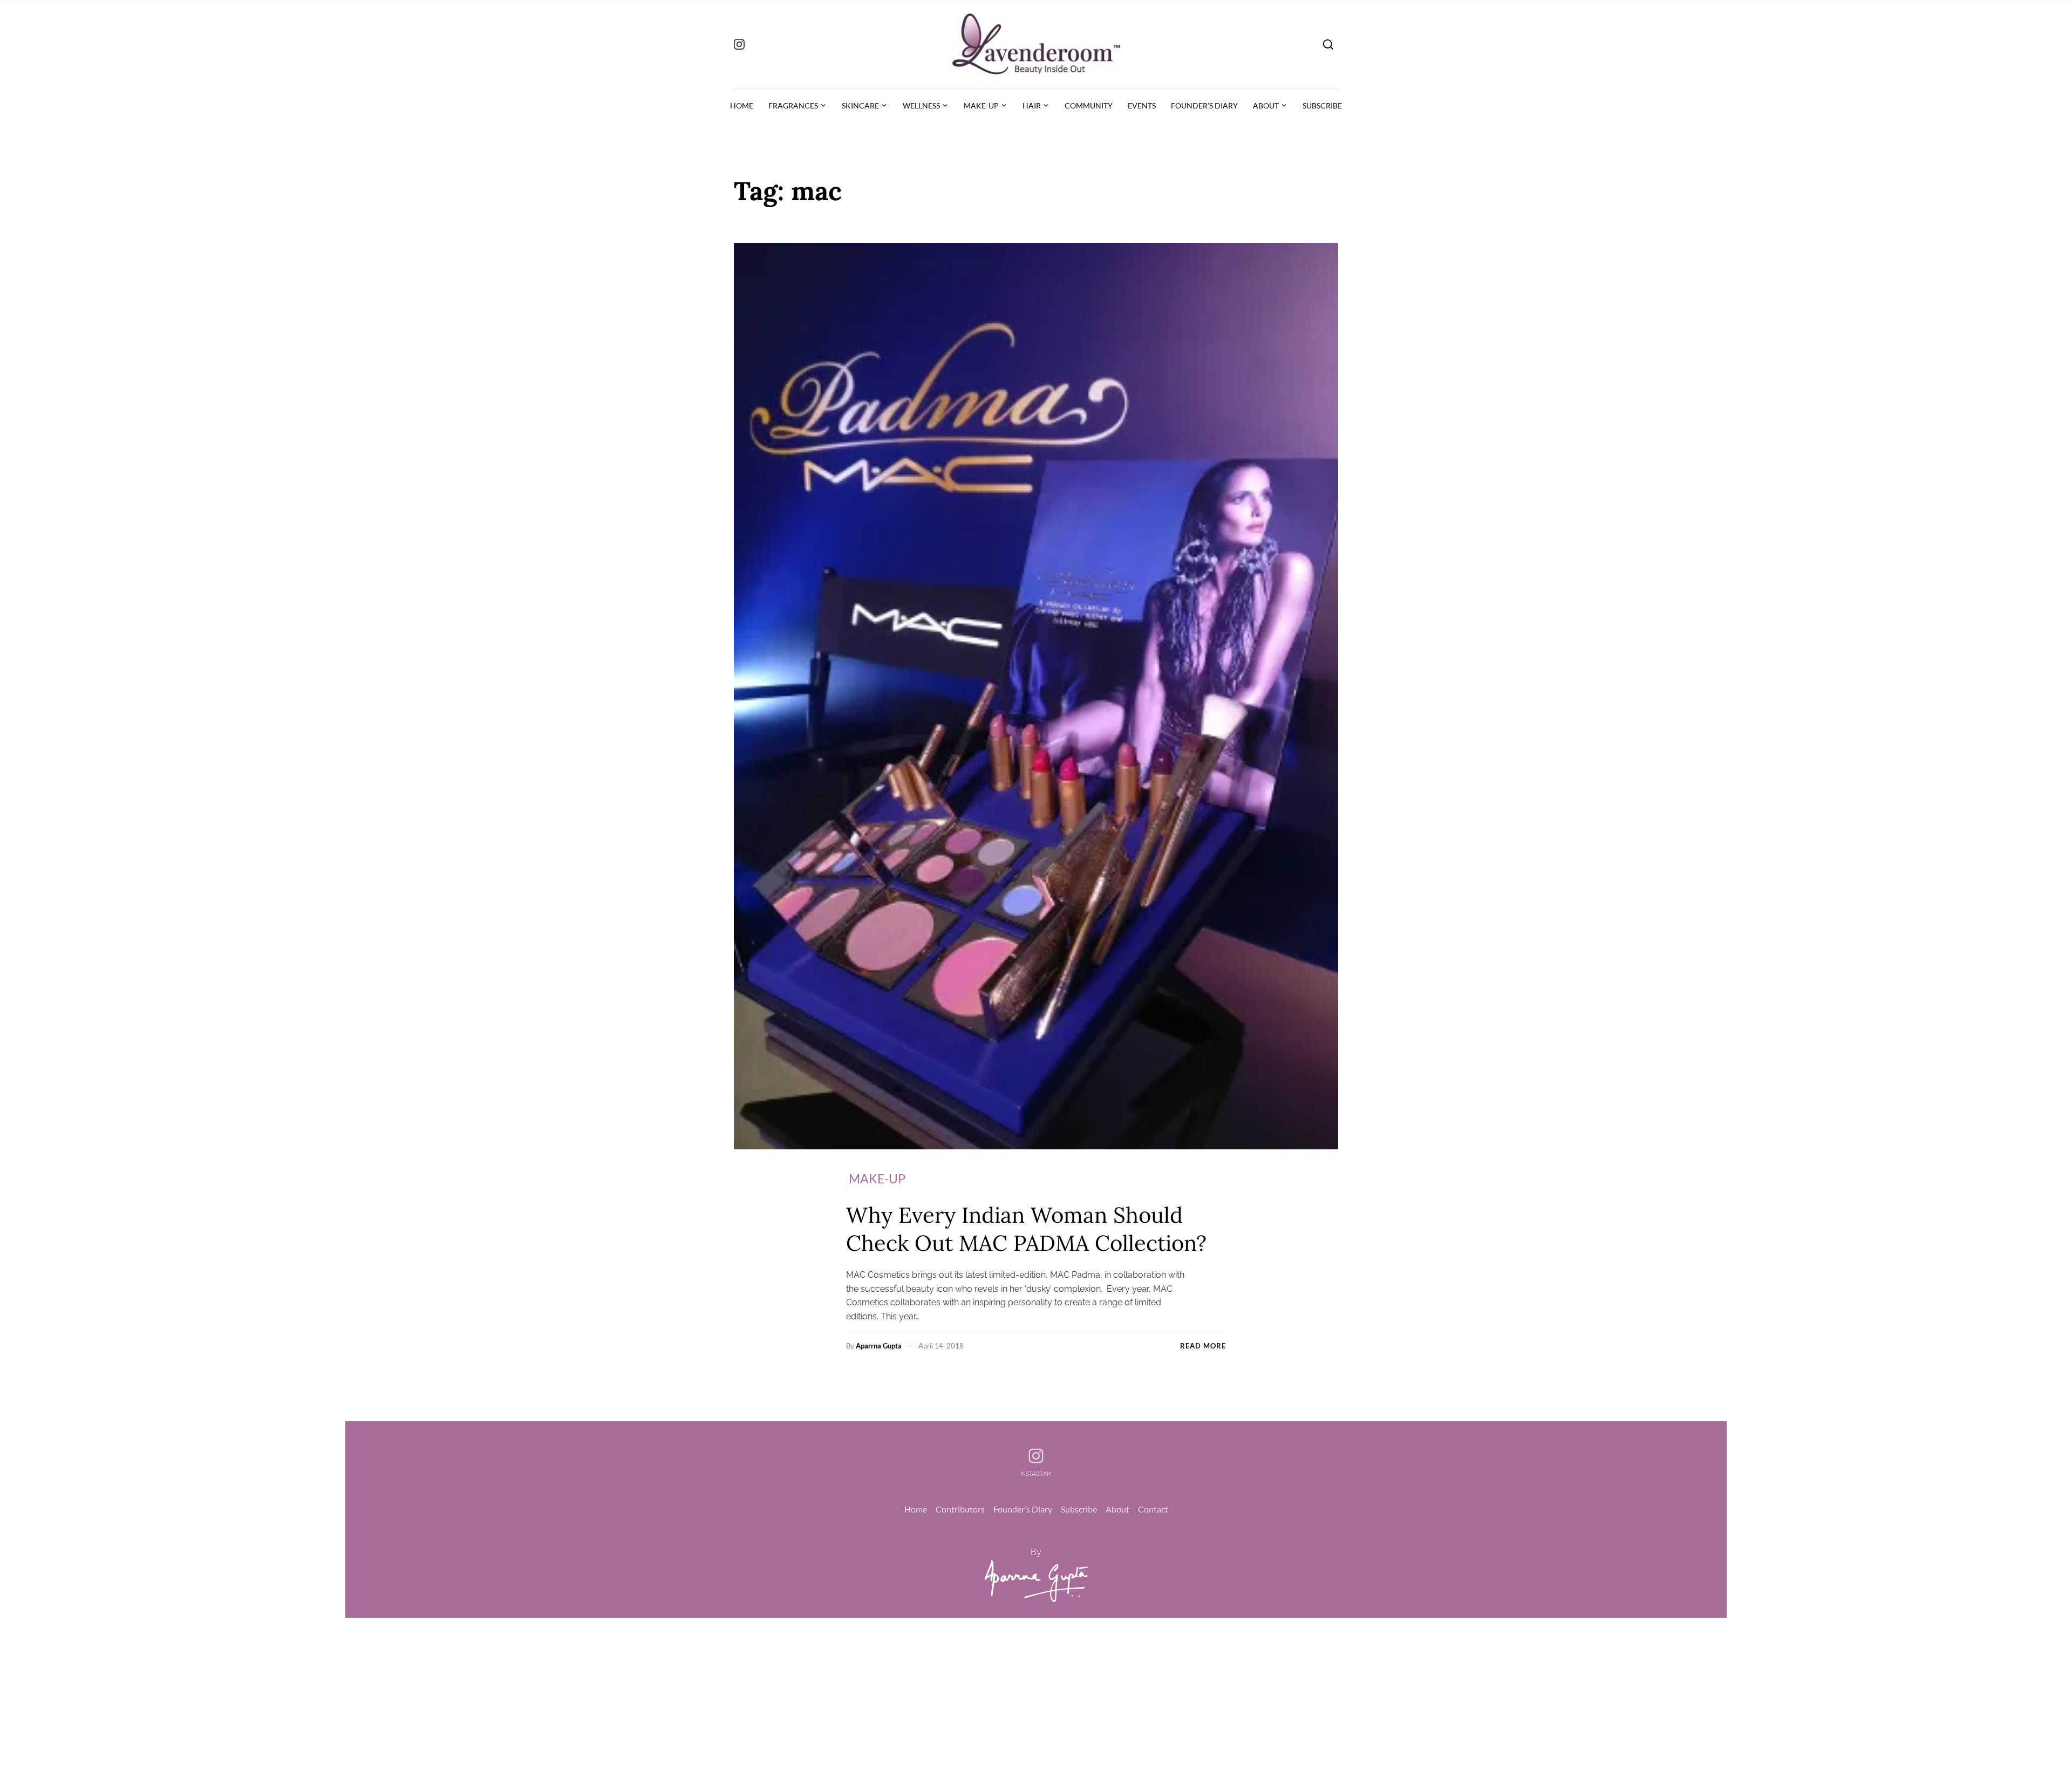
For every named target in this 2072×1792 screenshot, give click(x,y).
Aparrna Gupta (879, 1346)
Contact (1153, 1509)
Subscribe (1079, 1509)
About (1117, 1509)
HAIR (1032, 105)
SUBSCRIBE (1322, 105)
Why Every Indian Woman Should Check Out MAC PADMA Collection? (1026, 1229)
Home (916, 1509)
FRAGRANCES (793, 105)
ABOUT (1266, 105)
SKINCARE (860, 105)
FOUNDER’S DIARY (1204, 105)
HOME (742, 105)
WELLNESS (921, 105)
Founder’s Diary (1023, 1509)
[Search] (1328, 44)
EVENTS (1142, 105)
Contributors (960, 1509)
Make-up (877, 1178)
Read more (1203, 1346)
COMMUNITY (1089, 105)
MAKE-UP (981, 105)
